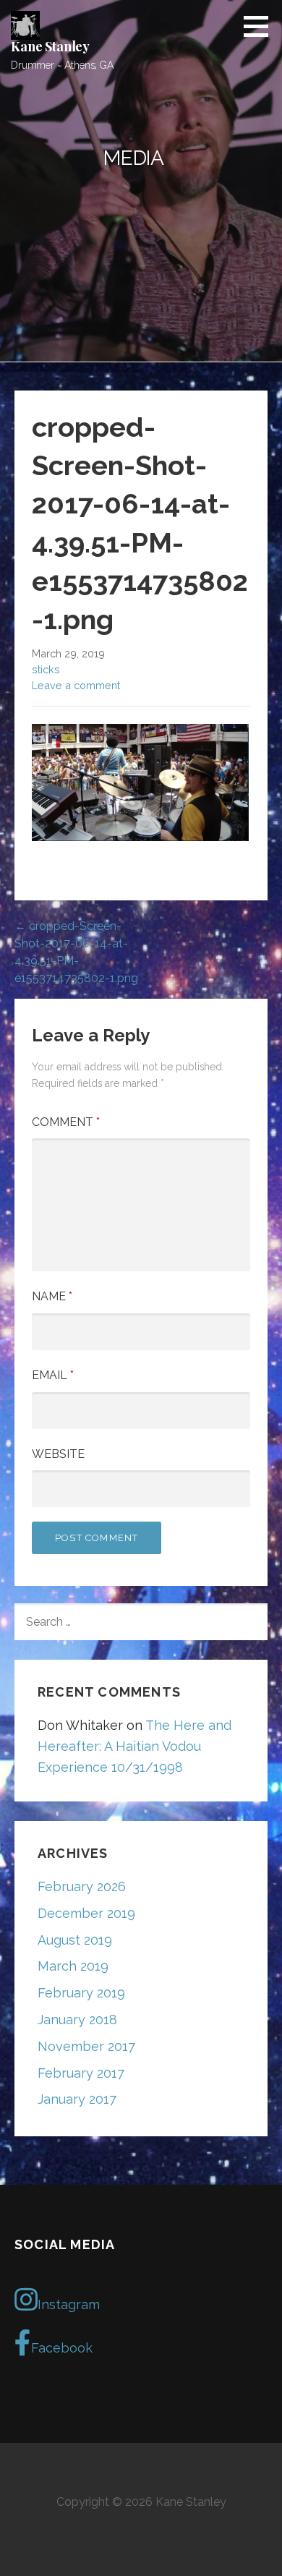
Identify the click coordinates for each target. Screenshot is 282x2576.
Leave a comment (76, 685)
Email (53, 1375)
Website (58, 1454)
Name (52, 1296)
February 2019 (81, 1993)
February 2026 (82, 1886)
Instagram (69, 2304)
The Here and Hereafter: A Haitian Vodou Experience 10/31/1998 (134, 1746)
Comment (66, 1122)
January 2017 (77, 2099)
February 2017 (81, 2073)
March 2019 (73, 1966)
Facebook (62, 2348)
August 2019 (75, 1940)
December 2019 (86, 1913)
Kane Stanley (50, 46)
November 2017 (86, 2046)
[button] (261, 26)
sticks (46, 669)
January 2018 (77, 2020)
